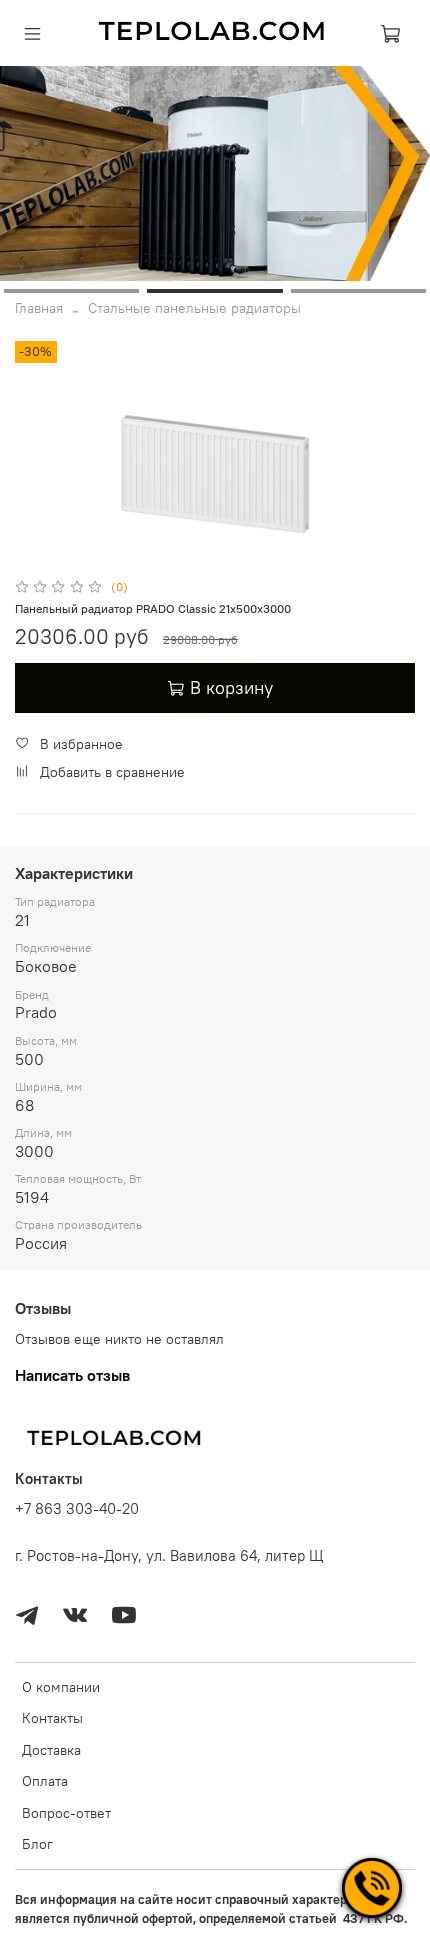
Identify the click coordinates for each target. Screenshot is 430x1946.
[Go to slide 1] (71, 291)
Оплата (45, 1781)
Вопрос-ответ (66, 1813)
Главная (39, 308)
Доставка (51, 1750)
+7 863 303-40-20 (77, 1508)
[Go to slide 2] (214, 291)
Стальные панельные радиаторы (194, 308)
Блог (37, 1844)
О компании (61, 1687)
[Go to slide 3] (358, 291)
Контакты (52, 1718)
